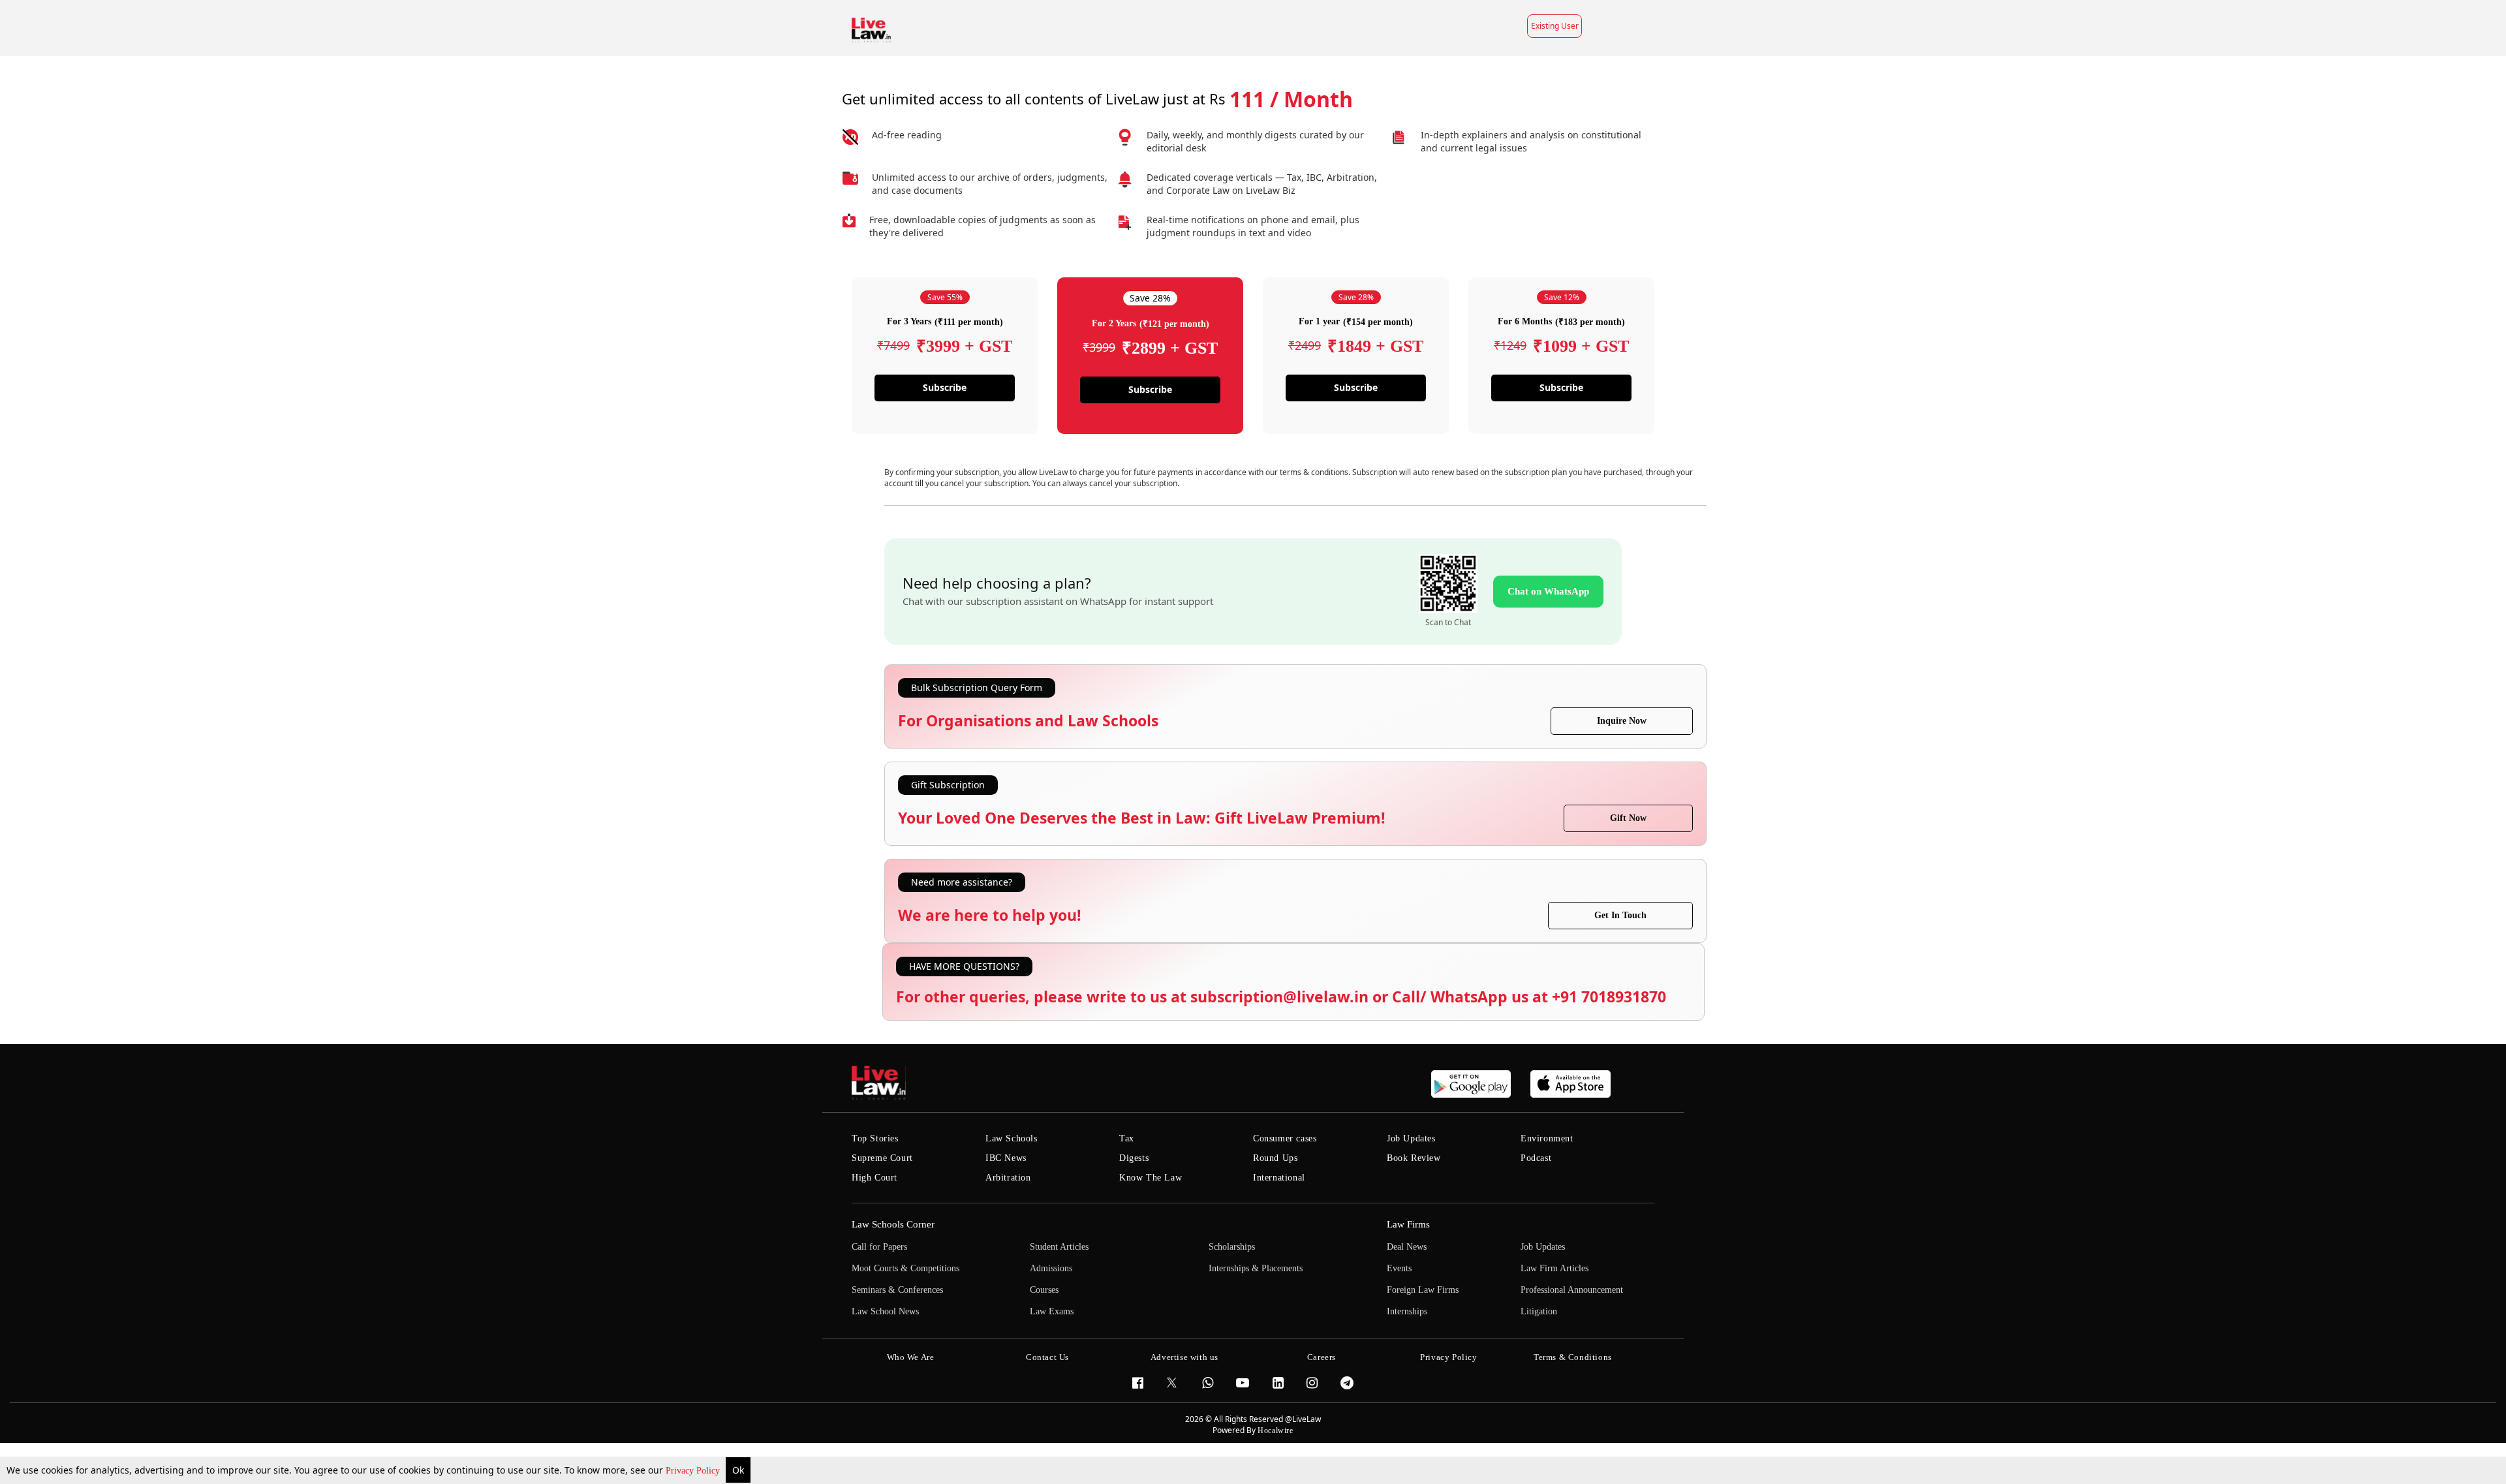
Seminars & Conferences (897, 1290)
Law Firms (1408, 1224)
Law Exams (1052, 1311)
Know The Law (1151, 1178)
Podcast (1536, 1158)
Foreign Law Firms (1423, 1290)
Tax (1127, 1138)
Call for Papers (879, 1247)
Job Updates (1411, 1138)
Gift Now (1628, 818)
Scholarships (1232, 1247)
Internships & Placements (1256, 1268)
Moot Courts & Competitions (905, 1268)
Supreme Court (882, 1158)
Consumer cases (1285, 1138)
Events (1399, 1268)
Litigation (1539, 1311)
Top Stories (875, 1138)
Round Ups (1275, 1158)
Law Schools (1012, 1138)
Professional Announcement (1572, 1290)
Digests (1134, 1158)
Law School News (885, 1311)
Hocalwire (1275, 1430)
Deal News (1407, 1247)
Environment (1547, 1138)
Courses (1044, 1290)
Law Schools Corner (893, 1224)
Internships (1407, 1311)
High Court (874, 1178)
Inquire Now (1622, 721)
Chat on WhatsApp (1548, 591)
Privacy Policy (694, 1471)
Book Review (1414, 1158)
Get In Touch (1620, 915)
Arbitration (1008, 1178)
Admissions (1051, 1268)
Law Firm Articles (1555, 1268)
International (1279, 1178)
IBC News (1006, 1158)
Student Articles (1059, 1247)
